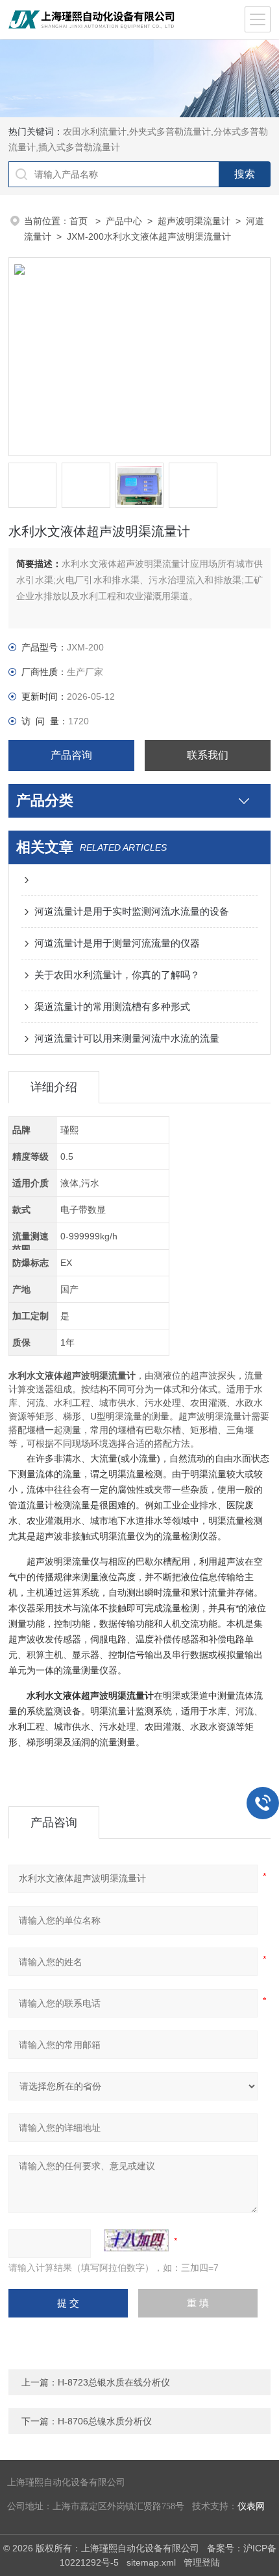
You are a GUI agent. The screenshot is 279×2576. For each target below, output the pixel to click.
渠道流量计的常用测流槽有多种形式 (112, 1006)
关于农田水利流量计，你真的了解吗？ (117, 975)
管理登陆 (202, 2562)
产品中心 (124, 221)
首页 (80, 221)
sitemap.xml (151, 2562)
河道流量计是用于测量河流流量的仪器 (117, 943)
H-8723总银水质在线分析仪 (114, 2382)
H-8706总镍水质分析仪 (105, 2421)
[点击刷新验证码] (136, 2240)
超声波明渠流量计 (194, 221)
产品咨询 (71, 755)
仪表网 (251, 2506)
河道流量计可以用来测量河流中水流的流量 (127, 1038)
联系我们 (208, 755)
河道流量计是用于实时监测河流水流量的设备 (132, 911)
